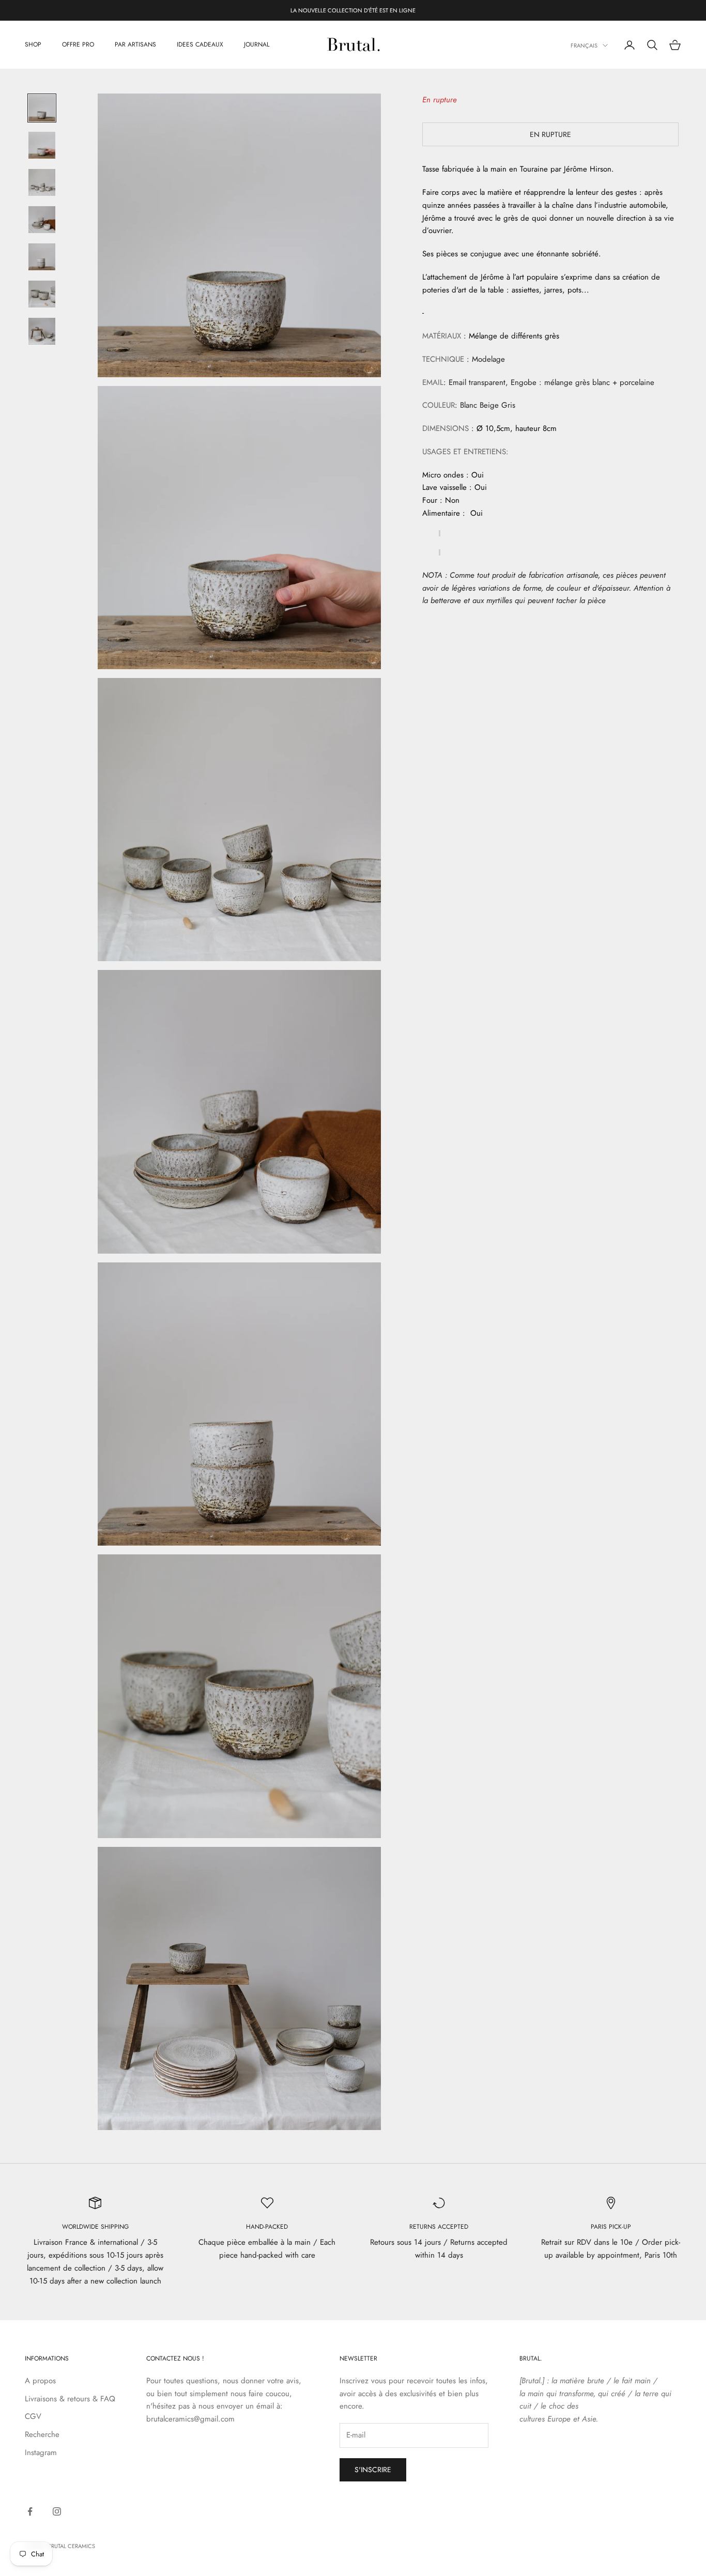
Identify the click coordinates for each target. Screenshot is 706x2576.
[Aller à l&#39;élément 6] (42, 294)
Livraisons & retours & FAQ (70, 2399)
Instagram (41, 2452)
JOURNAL (257, 45)
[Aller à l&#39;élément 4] (42, 220)
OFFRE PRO (78, 45)
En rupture (550, 134)
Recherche (42, 2434)
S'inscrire (373, 2470)
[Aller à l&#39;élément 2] (42, 145)
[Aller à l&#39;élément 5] (42, 257)
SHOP (33, 45)
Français (584, 45)
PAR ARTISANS (135, 45)
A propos (40, 2381)
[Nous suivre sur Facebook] (30, 2511)
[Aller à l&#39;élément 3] (42, 182)
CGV (33, 2416)
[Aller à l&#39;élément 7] (42, 331)
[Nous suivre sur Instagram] (57, 2511)
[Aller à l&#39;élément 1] (42, 108)
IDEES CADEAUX (200, 45)
